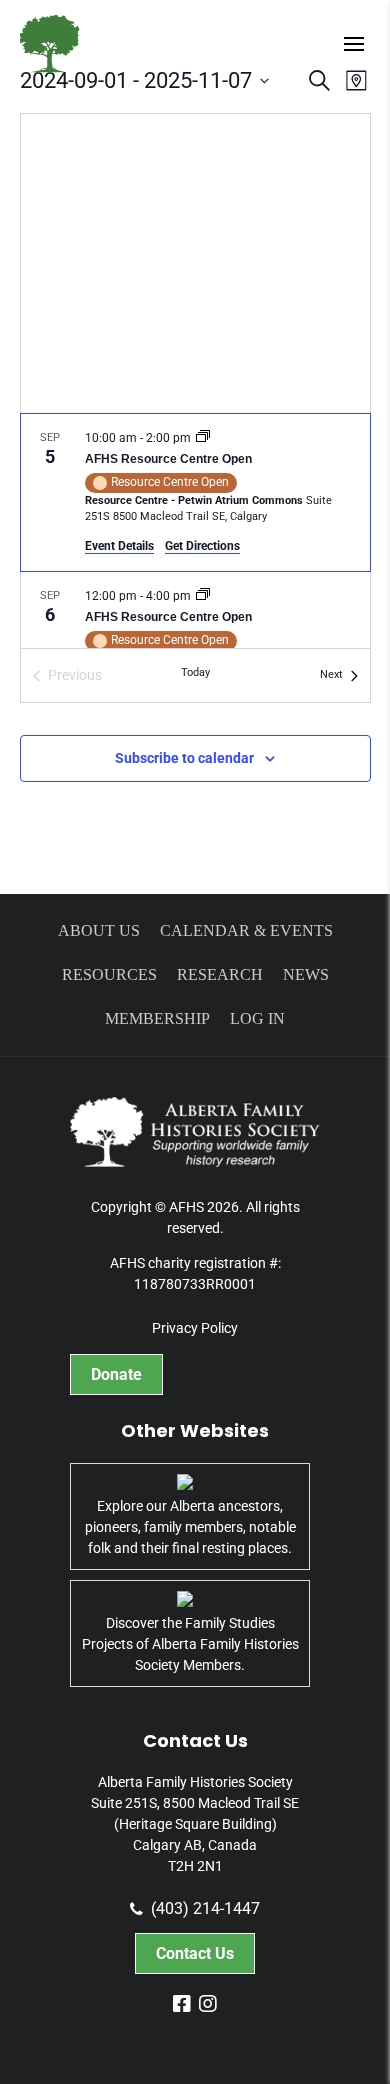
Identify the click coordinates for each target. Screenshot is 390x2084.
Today (195, 672)
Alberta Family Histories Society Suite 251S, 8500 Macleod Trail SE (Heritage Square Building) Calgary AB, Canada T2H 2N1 (195, 1824)
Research (220, 974)
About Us (99, 930)
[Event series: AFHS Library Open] (203, 438)
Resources (109, 974)
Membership (157, 1018)
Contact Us (195, 1953)
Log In (257, 1018)
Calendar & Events (246, 930)
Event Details (119, 546)
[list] (195, 531)
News (306, 974)
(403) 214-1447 (205, 1909)
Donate (116, 1374)
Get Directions (202, 546)
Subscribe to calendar (184, 758)
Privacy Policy (195, 1328)
